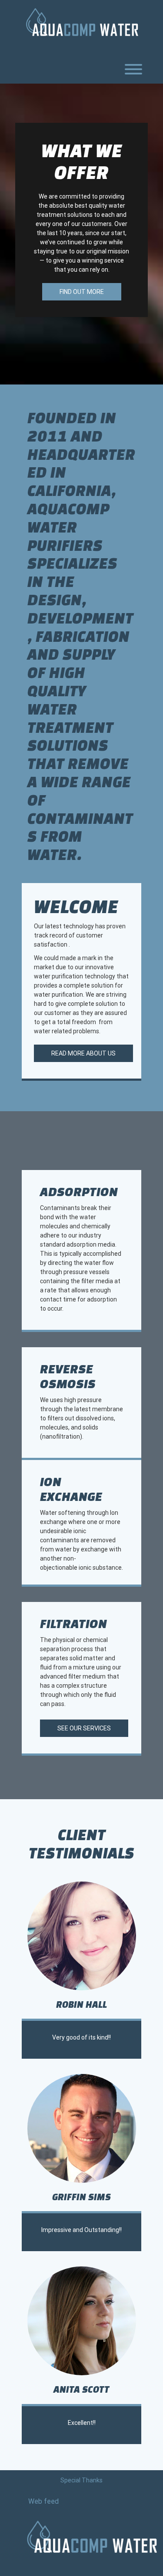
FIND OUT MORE (82, 292)
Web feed (43, 2501)
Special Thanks (81, 2480)
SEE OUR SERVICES (84, 1728)
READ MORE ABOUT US (83, 1053)
